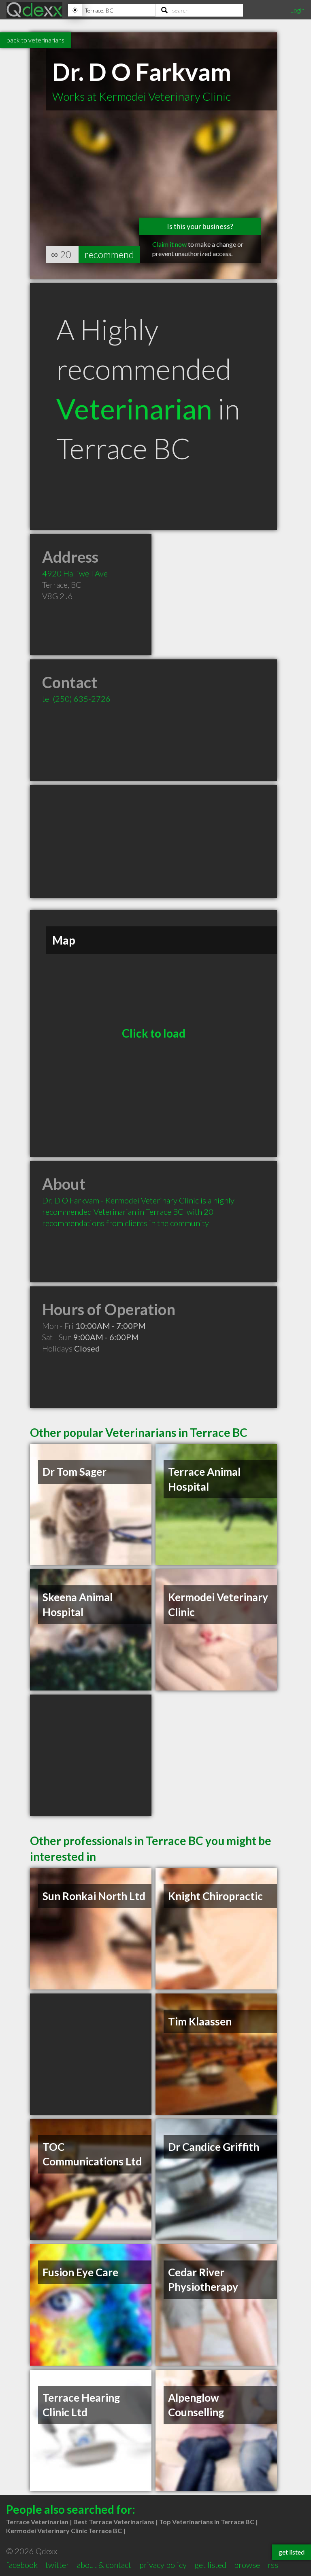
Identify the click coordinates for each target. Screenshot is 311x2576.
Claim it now (169, 244)
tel (76, 699)
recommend (109, 254)
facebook (22, 2565)
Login (297, 10)
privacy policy (163, 2565)
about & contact (104, 2565)
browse (247, 2565)
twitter (57, 2565)
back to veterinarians (35, 40)
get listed (210, 2565)
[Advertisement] (153, 841)
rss (273, 2565)
